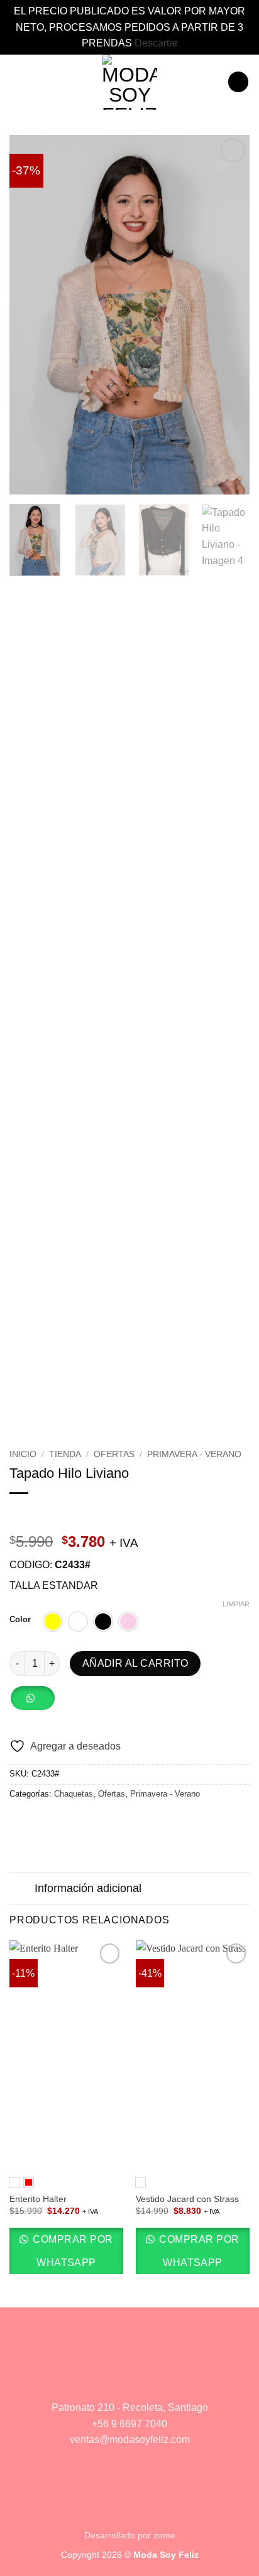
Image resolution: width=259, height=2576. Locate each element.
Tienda (65, 1454)
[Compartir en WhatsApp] (17, 1820)
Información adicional (88, 1888)
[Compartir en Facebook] (33, 1820)
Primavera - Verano (194, 1454)
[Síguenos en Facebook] (111, 2381)
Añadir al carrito (135, 1663)
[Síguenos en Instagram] (148, 2381)
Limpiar (236, 1604)
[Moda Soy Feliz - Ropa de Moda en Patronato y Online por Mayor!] (129, 82)
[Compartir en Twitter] (48, 1820)
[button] (17, 82)
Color (20, 1620)
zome (164, 2535)
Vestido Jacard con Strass (187, 2199)
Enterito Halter (38, 2199)
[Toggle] (22, 1890)
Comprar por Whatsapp (72, 2251)
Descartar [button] (156, 43)
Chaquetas (74, 1794)
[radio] (53, 1622)
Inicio (23, 1454)
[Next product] (20, 1514)
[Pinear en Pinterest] (79, 1820)
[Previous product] (46, 1514)
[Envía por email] (63, 1820)
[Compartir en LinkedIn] (94, 1820)
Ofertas (114, 1454)
